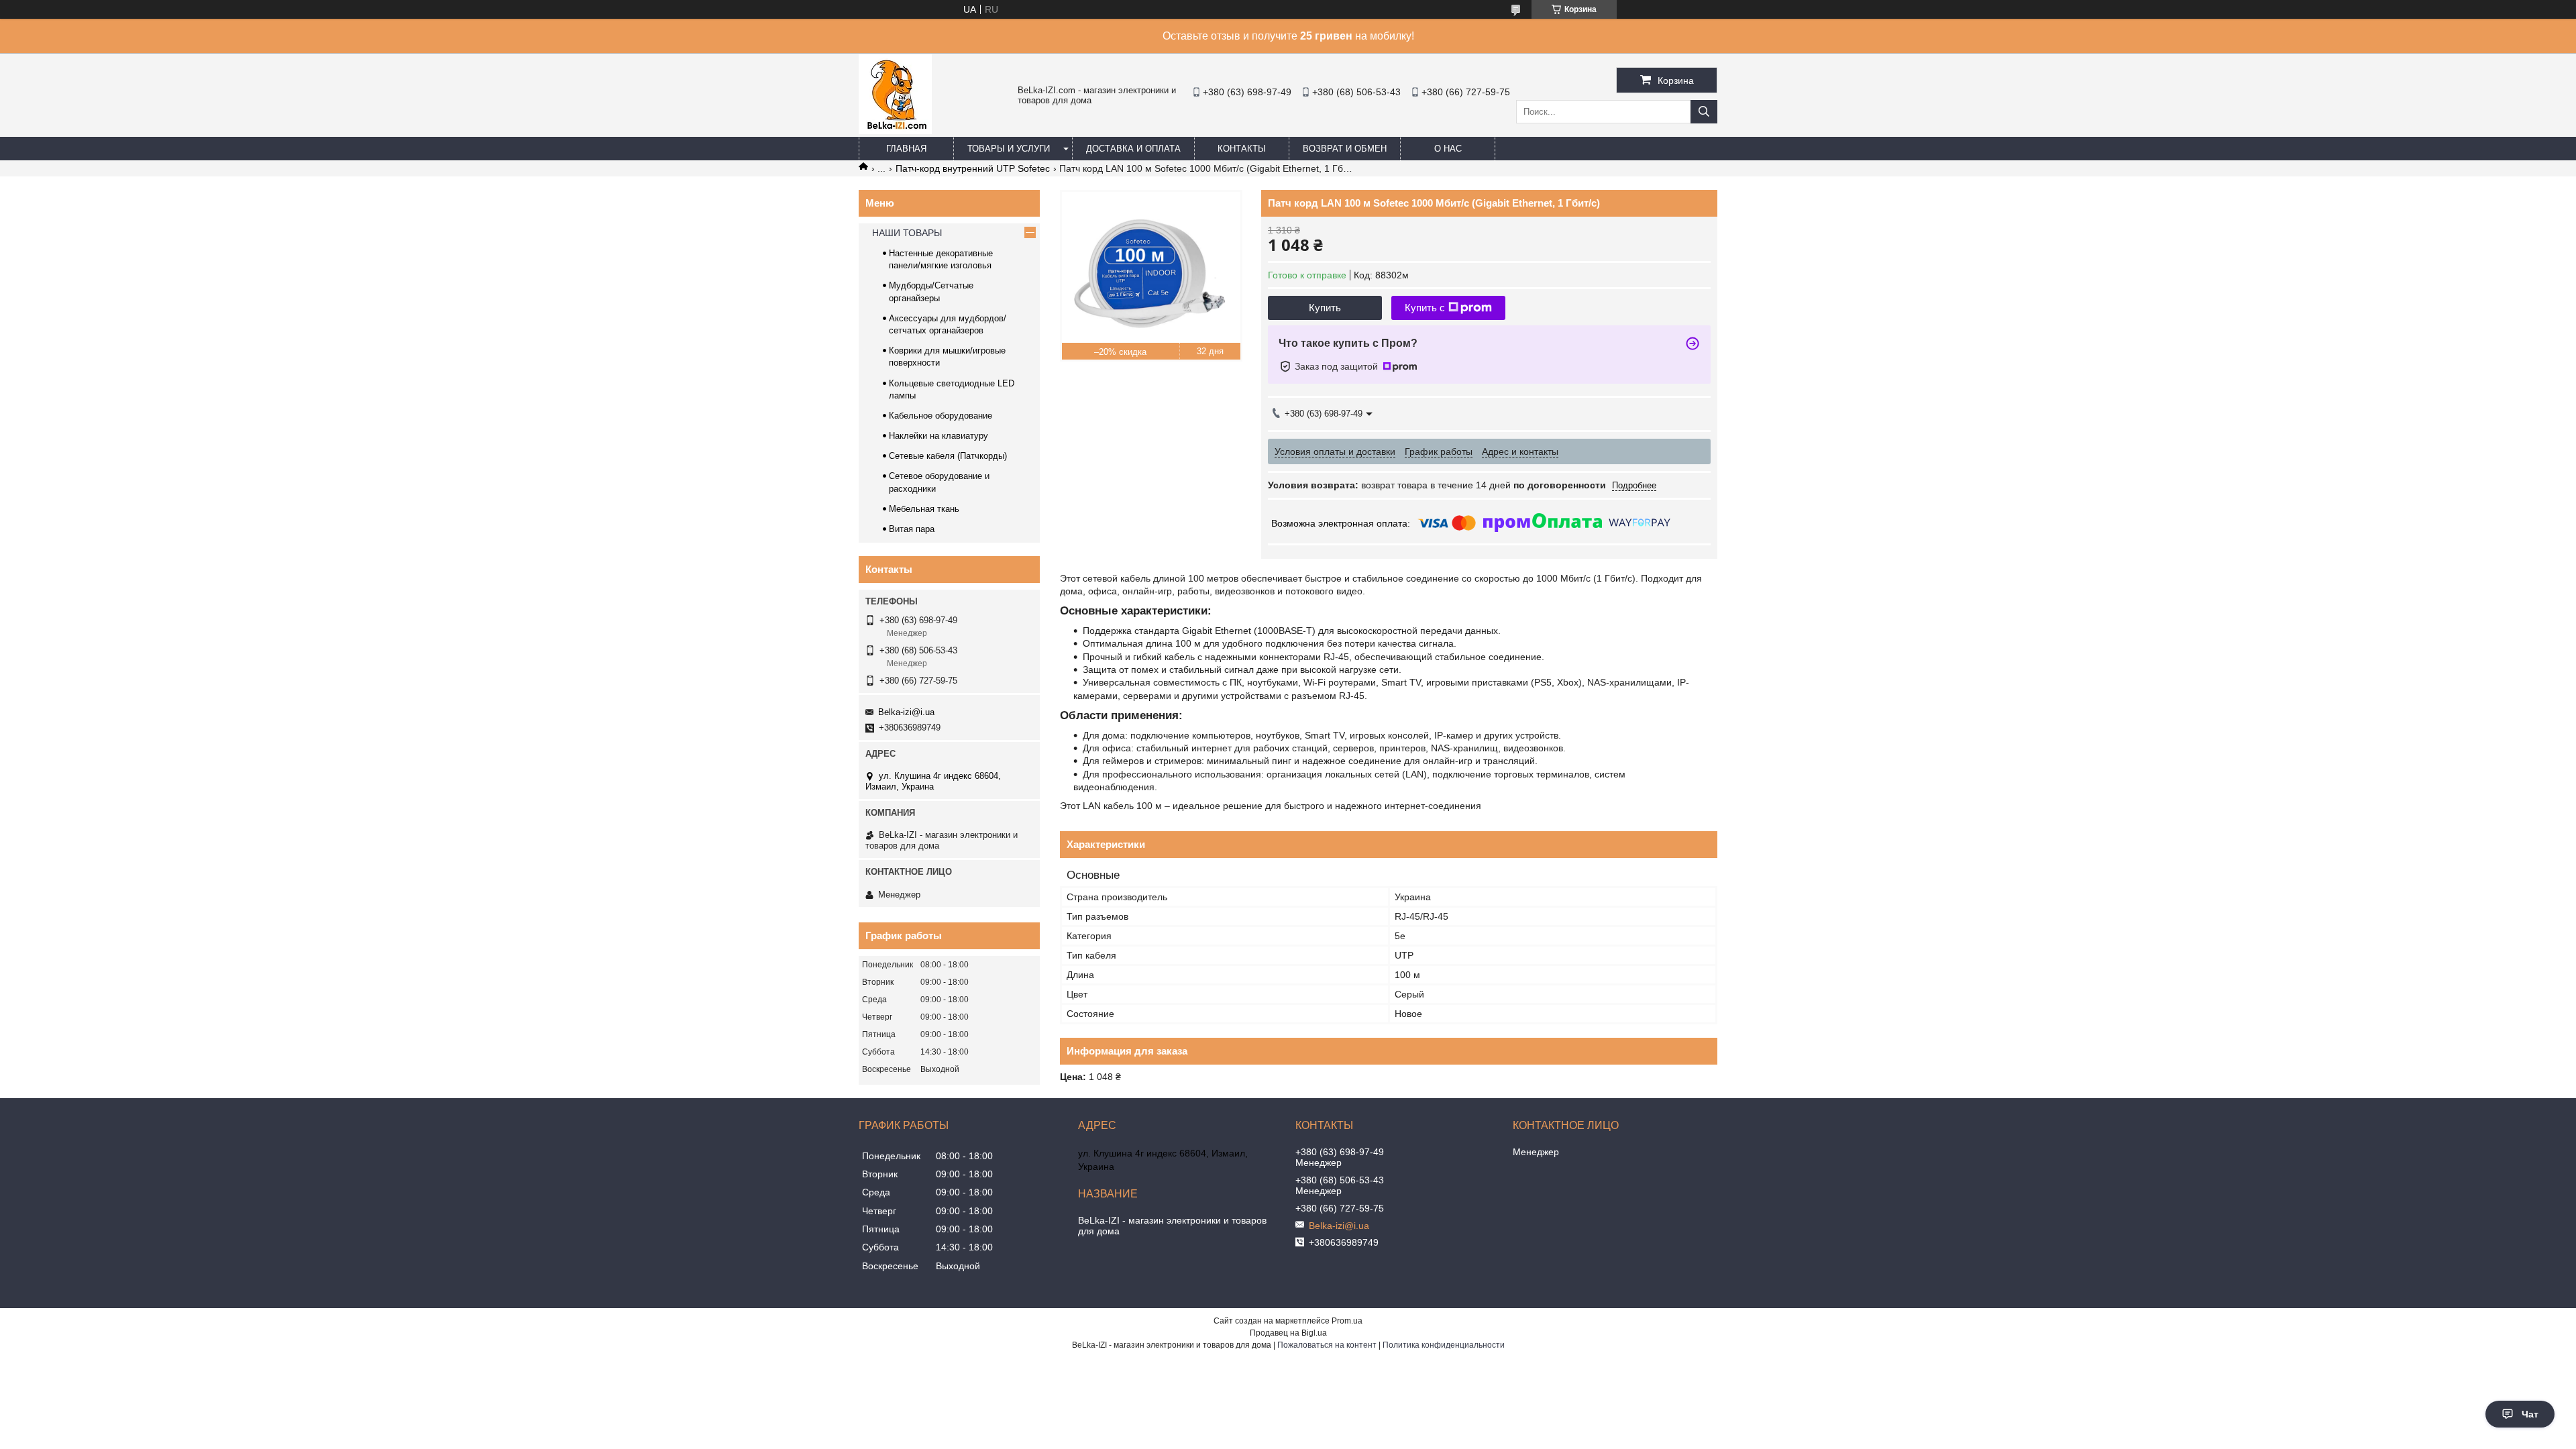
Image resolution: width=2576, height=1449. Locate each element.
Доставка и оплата (1133, 149)
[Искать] (1704, 112)
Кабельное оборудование (941, 416)
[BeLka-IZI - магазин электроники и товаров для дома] (895, 131)
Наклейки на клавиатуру (938, 436)
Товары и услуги (1009, 149)
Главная (906, 149)
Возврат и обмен (1345, 149)
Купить (1325, 308)
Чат (2530, 1414)
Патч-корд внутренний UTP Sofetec (973, 168)
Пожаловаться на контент (1327, 1345)
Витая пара (912, 529)
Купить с (1425, 308)
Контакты (1242, 149)
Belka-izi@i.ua (906, 712)
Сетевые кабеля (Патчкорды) (948, 456)
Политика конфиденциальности (1444, 1345)
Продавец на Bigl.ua (1288, 1333)
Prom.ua (1347, 1321)
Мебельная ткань (924, 509)
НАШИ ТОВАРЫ (907, 233)
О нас (1448, 149)
